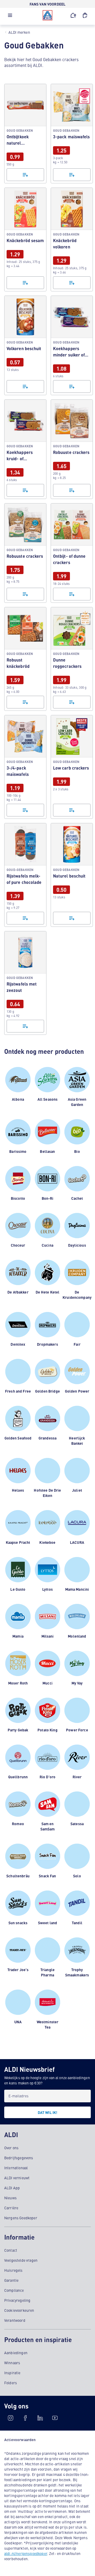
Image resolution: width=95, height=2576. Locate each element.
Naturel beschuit (72, 875)
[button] (10, 17)
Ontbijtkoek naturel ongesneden (25, 134)
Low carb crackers (72, 767)
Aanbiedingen (16, 2353)
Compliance (14, 2290)
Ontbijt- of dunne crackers (72, 553)
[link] (25, 134)
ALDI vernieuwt (17, 2178)
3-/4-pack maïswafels (25, 767)
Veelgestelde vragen (21, 2260)
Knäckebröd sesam (25, 239)
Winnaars (12, 2363)
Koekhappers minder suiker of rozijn (72, 345)
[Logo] (47, 15)
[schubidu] (25, 2418)
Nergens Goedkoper (21, 2218)
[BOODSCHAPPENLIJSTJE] (85, 15)
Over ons (11, 2148)
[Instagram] (11, 2418)
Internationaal (16, 2168)
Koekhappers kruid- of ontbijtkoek (25, 449)
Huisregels (13, 2270)
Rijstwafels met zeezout (25, 983)
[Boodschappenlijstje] (25, 175)
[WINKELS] (73, 15)
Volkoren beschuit (25, 345)
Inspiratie (12, 2373)
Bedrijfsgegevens (19, 2158)
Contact (11, 2250)
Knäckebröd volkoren (72, 239)
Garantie (11, 2280)
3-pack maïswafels (72, 134)
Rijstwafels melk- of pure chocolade (25, 875)
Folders (11, 2383)
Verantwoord (15, 2320)
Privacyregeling (17, 2300)
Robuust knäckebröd (25, 659)
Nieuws (10, 2198)
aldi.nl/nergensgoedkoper (26, 2553)
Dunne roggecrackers (72, 659)
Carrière (11, 2208)
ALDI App (12, 2188)
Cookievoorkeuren (19, 2310)
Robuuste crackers (72, 449)
